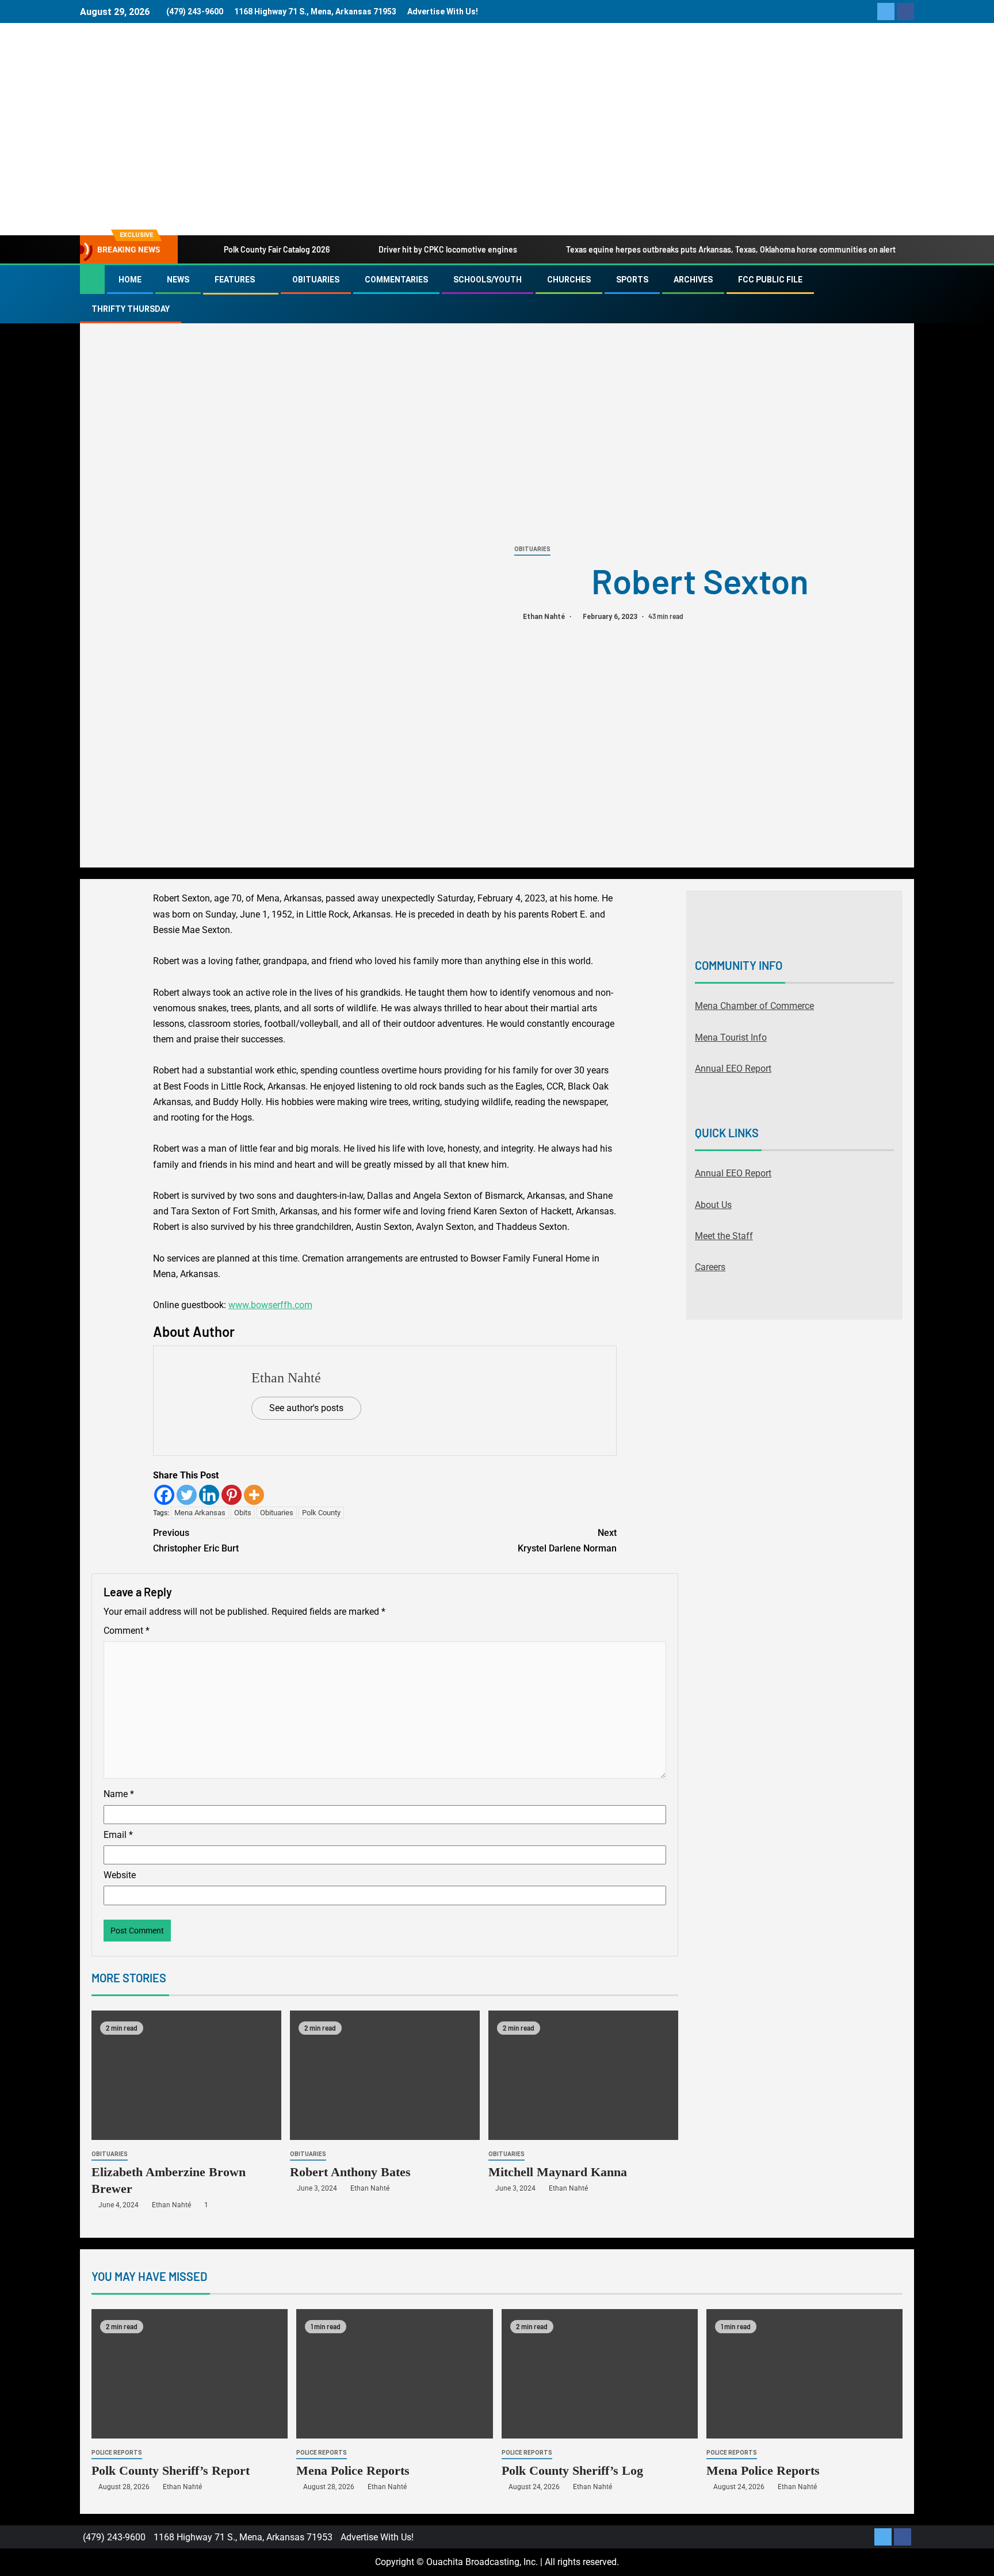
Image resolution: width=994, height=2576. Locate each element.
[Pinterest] (232, 1495)
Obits (243, 1513)
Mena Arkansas (200, 1513)
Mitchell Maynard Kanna (558, 2172)
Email (118, 1835)
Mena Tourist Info (731, 1037)
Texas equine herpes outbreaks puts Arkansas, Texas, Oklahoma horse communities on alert (731, 249)
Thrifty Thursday (131, 309)
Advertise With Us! (443, 12)
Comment (127, 1631)
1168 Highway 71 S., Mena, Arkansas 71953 (315, 12)
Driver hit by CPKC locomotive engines (448, 249)
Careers (710, 1267)
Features (235, 280)
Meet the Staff (724, 1236)
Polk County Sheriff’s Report (171, 2470)
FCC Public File (770, 280)
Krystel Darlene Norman (567, 1541)
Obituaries (316, 280)
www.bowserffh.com (270, 1305)
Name (119, 1794)
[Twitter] (187, 1495)
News (178, 280)
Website (120, 1875)
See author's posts (306, 1408)
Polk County (321, 1513)
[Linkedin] (209, 1495)
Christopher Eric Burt (196, 1541)
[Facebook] (164, 1495)
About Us (713, 1205)
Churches (569, 280)
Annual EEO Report (733, 1069)
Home (130, 280)
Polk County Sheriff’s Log (572, 2470)
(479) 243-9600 (195, 12)
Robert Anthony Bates (350, 2172)
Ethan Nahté (545, 617)
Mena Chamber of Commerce (754, 1006)
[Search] (904, 295)
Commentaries (396, 280)
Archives (693, 280)
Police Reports (117, 2453)
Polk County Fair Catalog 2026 (277, 249)
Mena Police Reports (353, 2470)
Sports (632, 280)
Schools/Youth (488, 280)
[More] (254, 1495)
